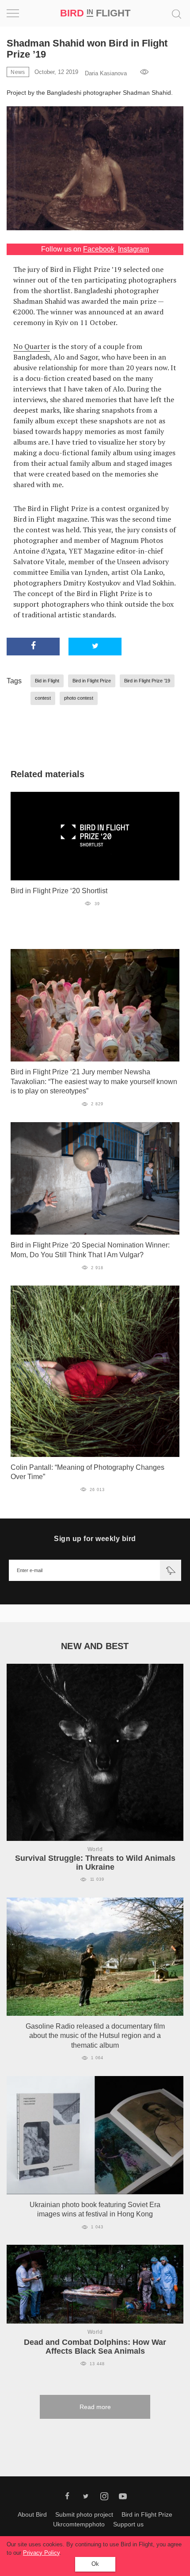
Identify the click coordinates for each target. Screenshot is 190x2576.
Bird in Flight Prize (92, 681)
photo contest (79, 698)
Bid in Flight (47, 681)
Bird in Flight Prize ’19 (147, 681)
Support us (128, 2524)
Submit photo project (84, 2514)
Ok (95, 2564)
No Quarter (32, 346)
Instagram (133, 249)
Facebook (99, 249)
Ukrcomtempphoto (79, 2524)
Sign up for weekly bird (95, 1539)
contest (43, 698)
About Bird (32, 2514)
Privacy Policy (41, 2553)
